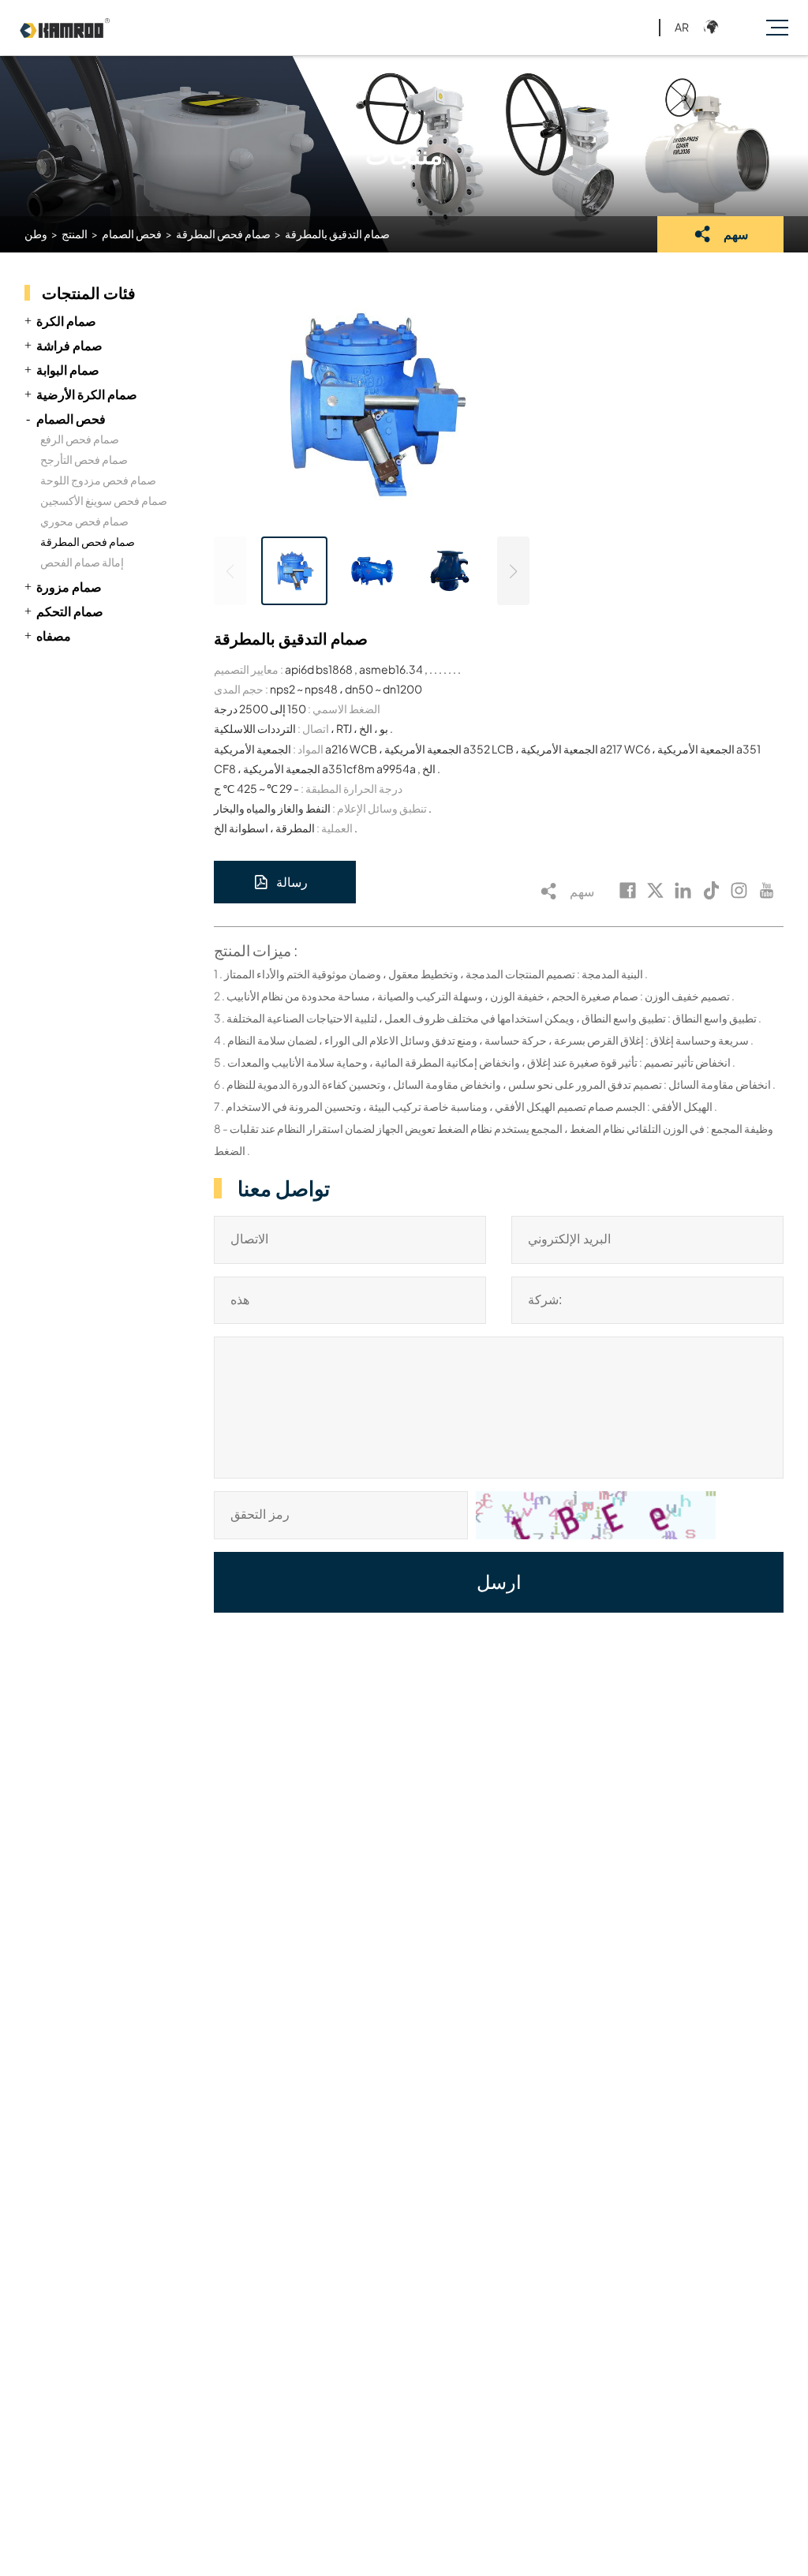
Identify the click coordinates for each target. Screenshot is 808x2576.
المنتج (75, 234)
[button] (513, 571)
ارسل (499, 1582)
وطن (36, 234)
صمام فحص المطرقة (223, 234)
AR (682, 27)
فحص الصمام (132, 234)
